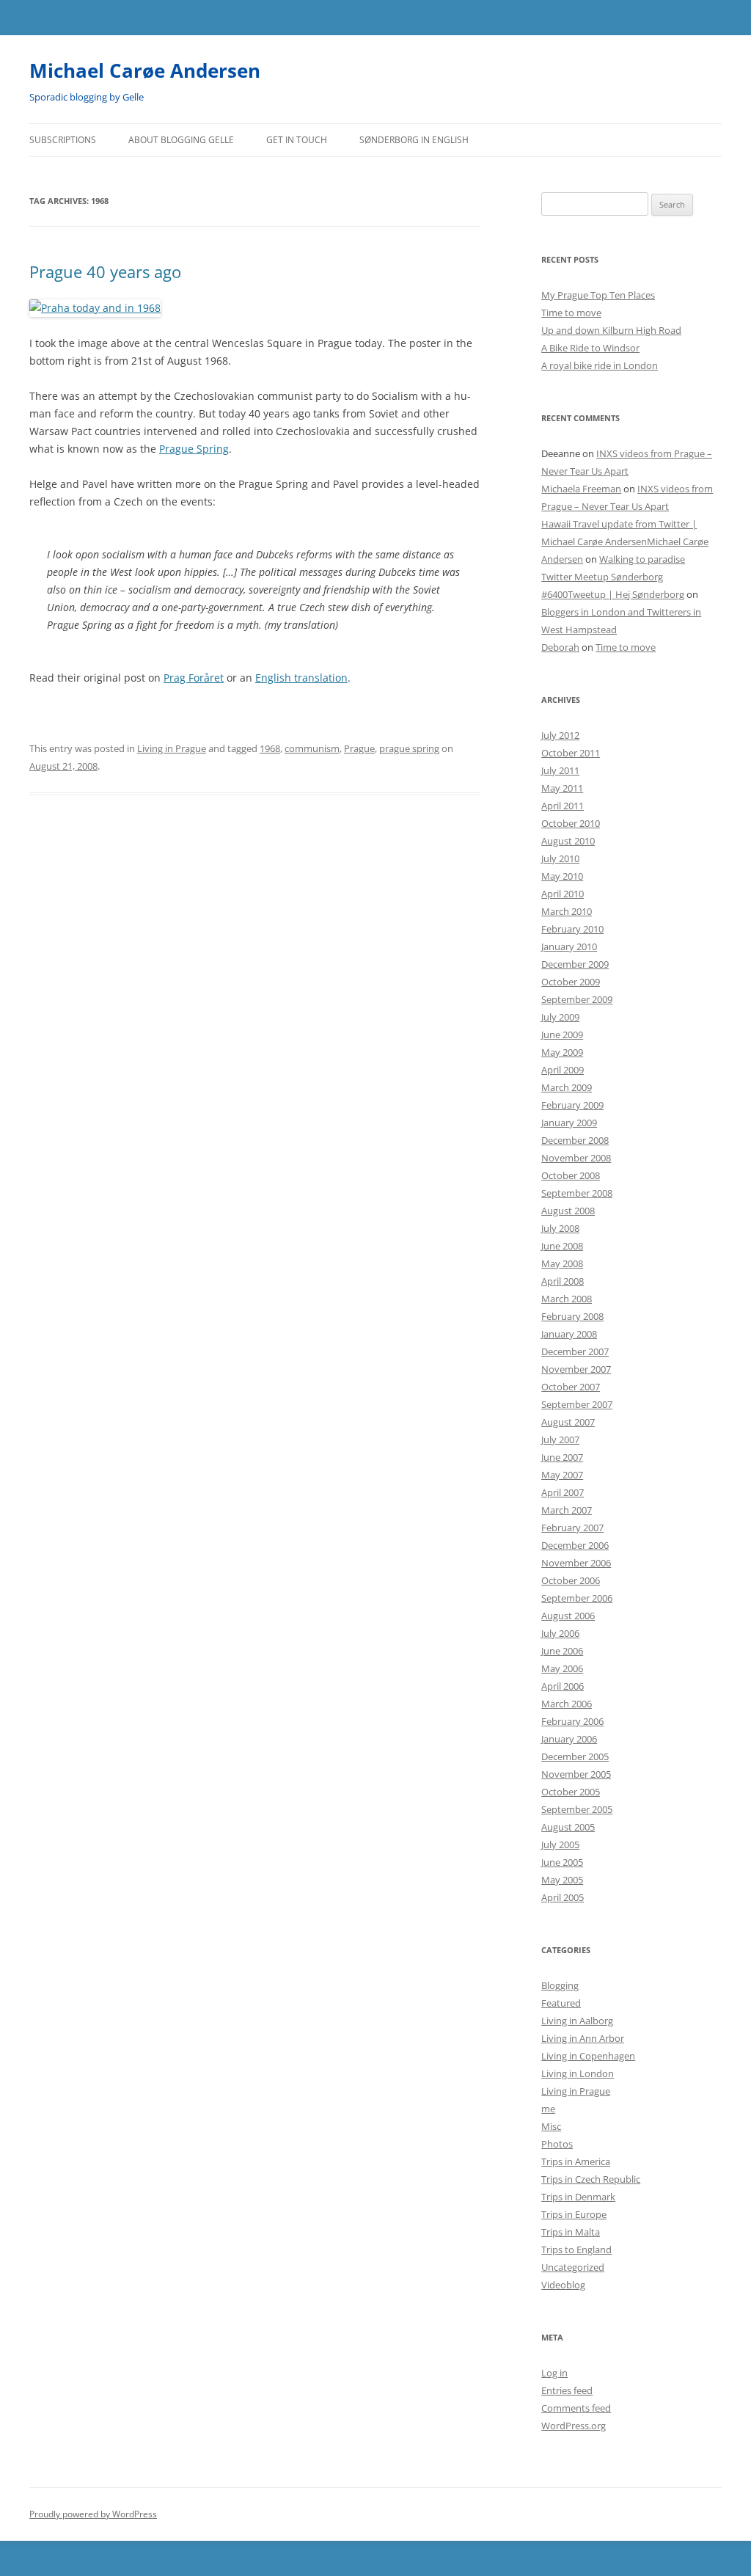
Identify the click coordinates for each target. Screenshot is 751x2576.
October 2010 (571, 823)
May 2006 (562, 1668)
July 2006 (560, 1633)
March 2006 (567, 1704)
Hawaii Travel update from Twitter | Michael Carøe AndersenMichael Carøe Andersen (625, 541)
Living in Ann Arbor (583, 2038)
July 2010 (560, 858)
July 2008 (560, 1228)
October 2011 (571, 753)
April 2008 (563, 1281)
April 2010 (563, 894)
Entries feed (567, 2390)
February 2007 (572, 1528)
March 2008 (567, 1299)
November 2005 (576, 1774)
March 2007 (567, 1510)
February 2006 (572, 1721)
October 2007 (571, 1387)
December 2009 (575, 964)
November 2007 (576, 1369)
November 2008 (576, 1158)
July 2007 (560, 1440)
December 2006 (575, 1545)
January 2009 (569, 1123)
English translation (301, 678)
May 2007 (562, 1475)
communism (312, 748)
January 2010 (569, 946)
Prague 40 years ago (105, 271)
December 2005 (575, 1756)
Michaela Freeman (581, 489)
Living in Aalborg (577, 2021)
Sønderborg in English (414, 140)
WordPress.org (574, 2426)
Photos (557, 2144)
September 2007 (577, 1404)
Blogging (560, 1985)
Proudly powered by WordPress (93, 2514)
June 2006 (562, 1651)
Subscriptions (63, 140)
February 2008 (572, 1316)
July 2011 (560, 770)
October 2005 (571, 1792)
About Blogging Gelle (181, 140)
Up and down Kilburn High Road (611, 330)
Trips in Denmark (578, 2197)
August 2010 (568, 841)
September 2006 (577, 1598)
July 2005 (560, 1845)
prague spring (409, 748)
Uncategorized (573, 2267)
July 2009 (560, 1017)
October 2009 (571, 982)
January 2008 (569, 1334)
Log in (554, 2373)
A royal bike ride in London (600, 365)
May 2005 (562, 1880)
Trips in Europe (574, 2214)
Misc (551, 2126)
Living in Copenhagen (588, 2056)
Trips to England (576, 2250)
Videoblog (563, 2285)
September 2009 (577, 999)
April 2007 (563, 1492)
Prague (359, 748)
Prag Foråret (194, 678)
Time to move (571, 313)
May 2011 (562, 788)
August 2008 (568, 1211)
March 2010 (567, 911)
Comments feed (576, 2408)
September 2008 (577, 1193)
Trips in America (576, 2161)
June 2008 (562, 1246)
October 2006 (571, 1580)
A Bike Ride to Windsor (590, 348)
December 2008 (575, 1140)
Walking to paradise (642, 559)
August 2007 (568, 1422)
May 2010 (562, 876)
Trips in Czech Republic (591, 2179)
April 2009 (563, 1070)
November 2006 (576, 1563)
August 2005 (568, 1827)
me (548, 2109)
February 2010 (572, 929)
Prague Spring (194, 449)
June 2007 (562, 1457)
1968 (270, 748)
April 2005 (563, 1897)
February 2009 (572, 1105)
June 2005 (562, 1862)
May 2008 (562, 1263)
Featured (561, 2003)
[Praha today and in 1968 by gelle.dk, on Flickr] (95, 308)
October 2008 (571, 1175)
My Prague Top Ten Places (598, 295)
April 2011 (563, 806)
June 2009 (562, 1035)
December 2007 (575, 1351)
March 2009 (567, 1087)
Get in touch (297, 140)
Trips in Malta (571, 2232)
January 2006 (569, 1739)
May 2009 (562, 1052)
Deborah (560, 647)
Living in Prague (172, 748)
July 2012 (560, 735)
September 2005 (577, 1809)
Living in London (578, 2073)
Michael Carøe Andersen (145, 70)
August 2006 (568, 1616)
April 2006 (563, 1686)
